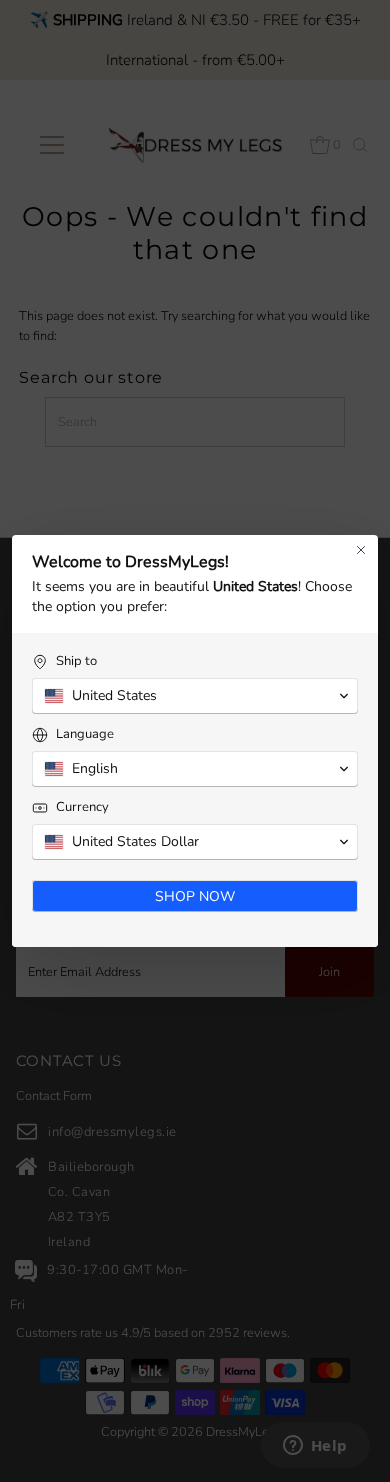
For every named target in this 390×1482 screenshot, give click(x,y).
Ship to (76, 661)
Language (85, 734)
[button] (195, 696)
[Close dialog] (361, 550)
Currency (82, 807)
